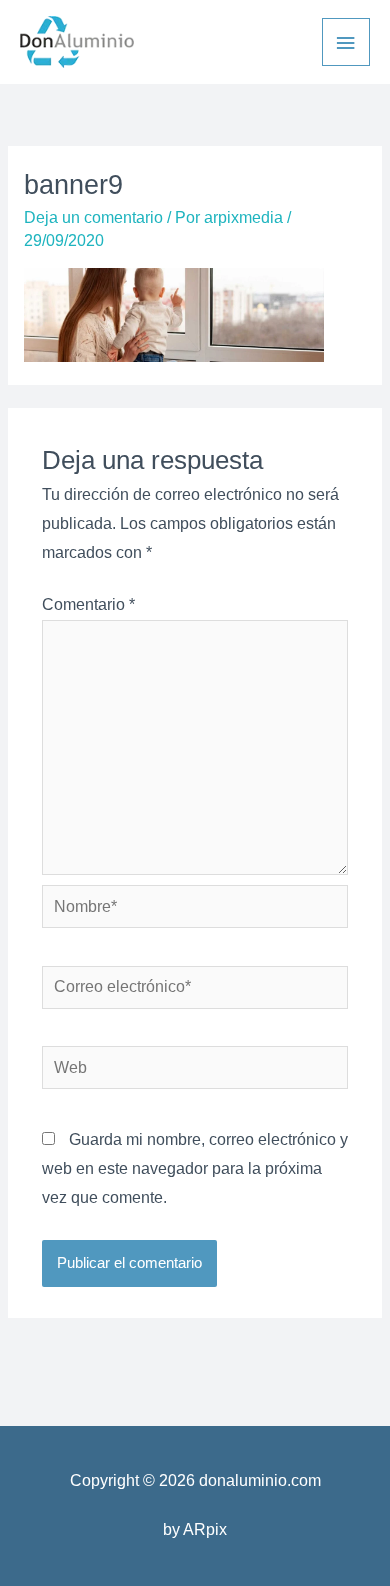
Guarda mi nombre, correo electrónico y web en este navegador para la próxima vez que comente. (195, 1168)
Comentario (88, 604)
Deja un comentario (93, 217)
